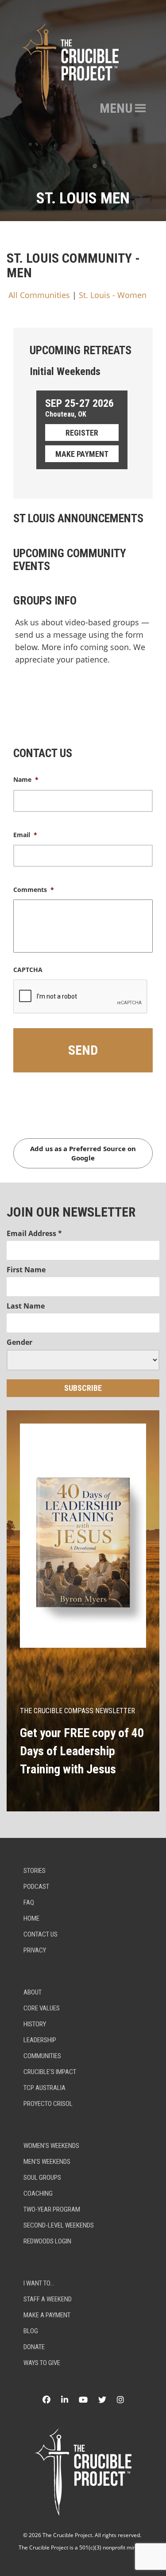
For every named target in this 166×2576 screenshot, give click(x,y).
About (33, 1992)
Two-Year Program (52, 2209)
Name (26, 780)
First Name (26, 1270)
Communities (42, 2056)
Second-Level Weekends (59, 2225)
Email (25, 835)
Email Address (34, 1233)
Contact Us (41, 1934)
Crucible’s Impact (50, 2072)
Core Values (42, 2008)
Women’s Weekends (51, 2146)
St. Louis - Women (113, 295)
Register (82, 433)
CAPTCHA (28, 970)
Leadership (40, 2040)
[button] (116, 108)
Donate (34, 2347)
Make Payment (82, 454)
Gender (19, 1342)
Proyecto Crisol (48, 2104)
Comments (34, 890)
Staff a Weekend (48, 2299)
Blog (31, 2331)
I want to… (39, 2283)
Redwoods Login (47, 2241)
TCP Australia (44, 2088)
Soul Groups (42, 2178)
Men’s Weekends (47, 2162)
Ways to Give (42, 2363)
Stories (35, 1871)
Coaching (38, 2193)
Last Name (26, 1306)
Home (31, 1918)
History (35, 2024)
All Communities (39, 295)
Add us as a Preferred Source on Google (83, 1153)
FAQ (29, 1902)
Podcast (36, 1887)
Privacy (35, 1950)
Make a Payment (47, 2315)
